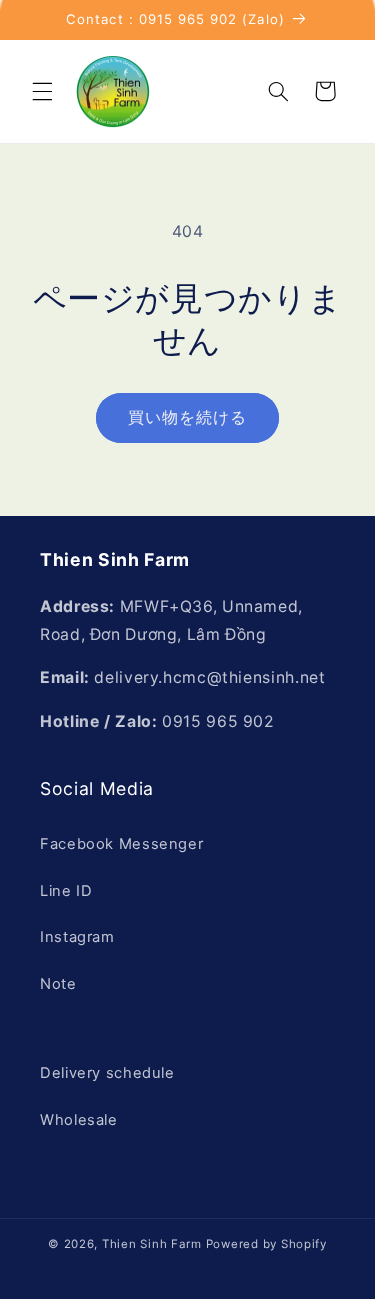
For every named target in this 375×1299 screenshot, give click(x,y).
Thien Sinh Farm (152, 1244)
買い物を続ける (187, 417)
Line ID (66, 891)
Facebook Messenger (121, 844)
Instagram (77, 937)
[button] (42, 91)
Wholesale (79, 1120)
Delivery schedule (107, 1073)
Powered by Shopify (266, 1244)
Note (58, 984)
